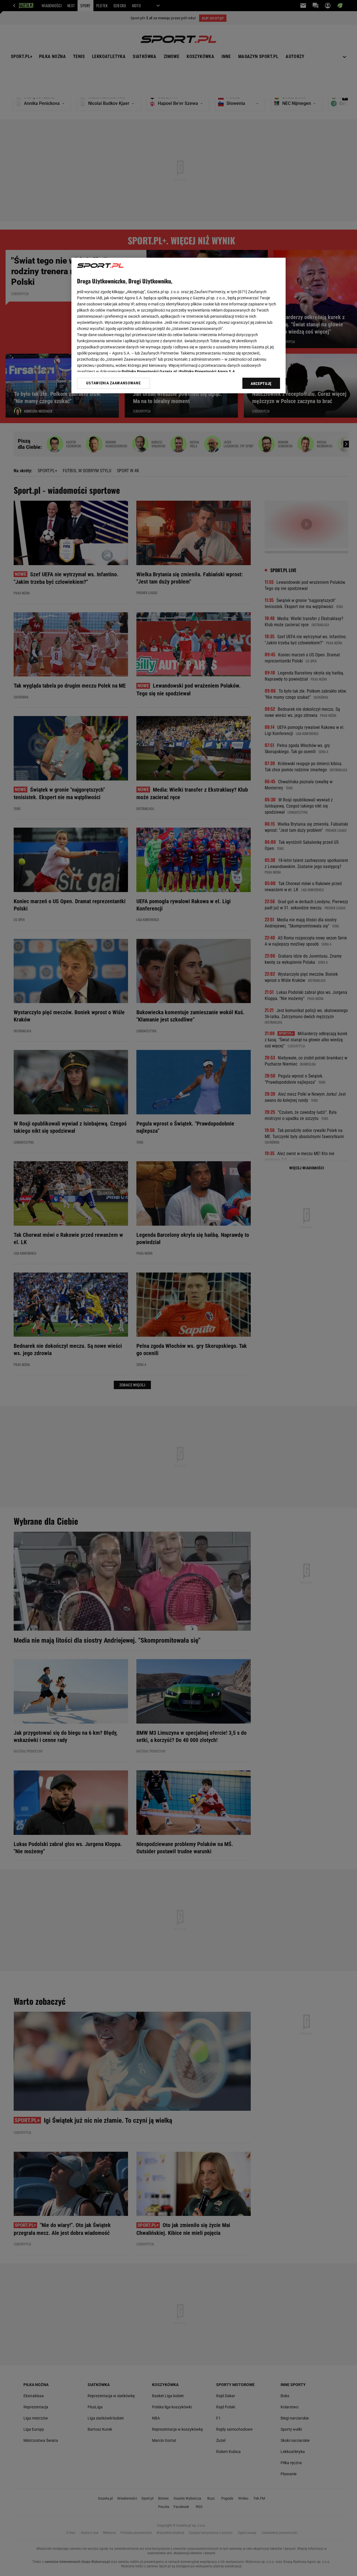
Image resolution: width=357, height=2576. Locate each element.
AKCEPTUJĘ (261, 384)
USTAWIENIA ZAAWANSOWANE (113, 383)
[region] (178, 326)
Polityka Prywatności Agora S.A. (208, 372)
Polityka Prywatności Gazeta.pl (149, 372)
